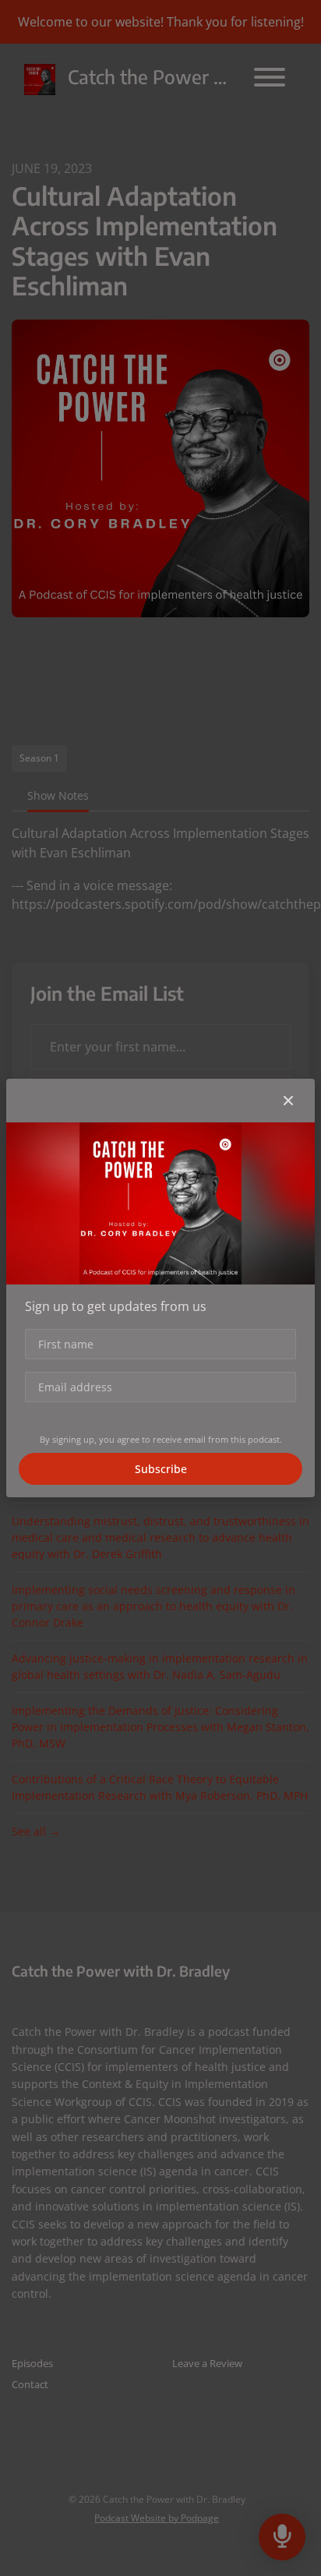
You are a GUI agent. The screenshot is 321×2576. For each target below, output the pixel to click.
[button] (288, 1101)
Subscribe (161, 1469)
